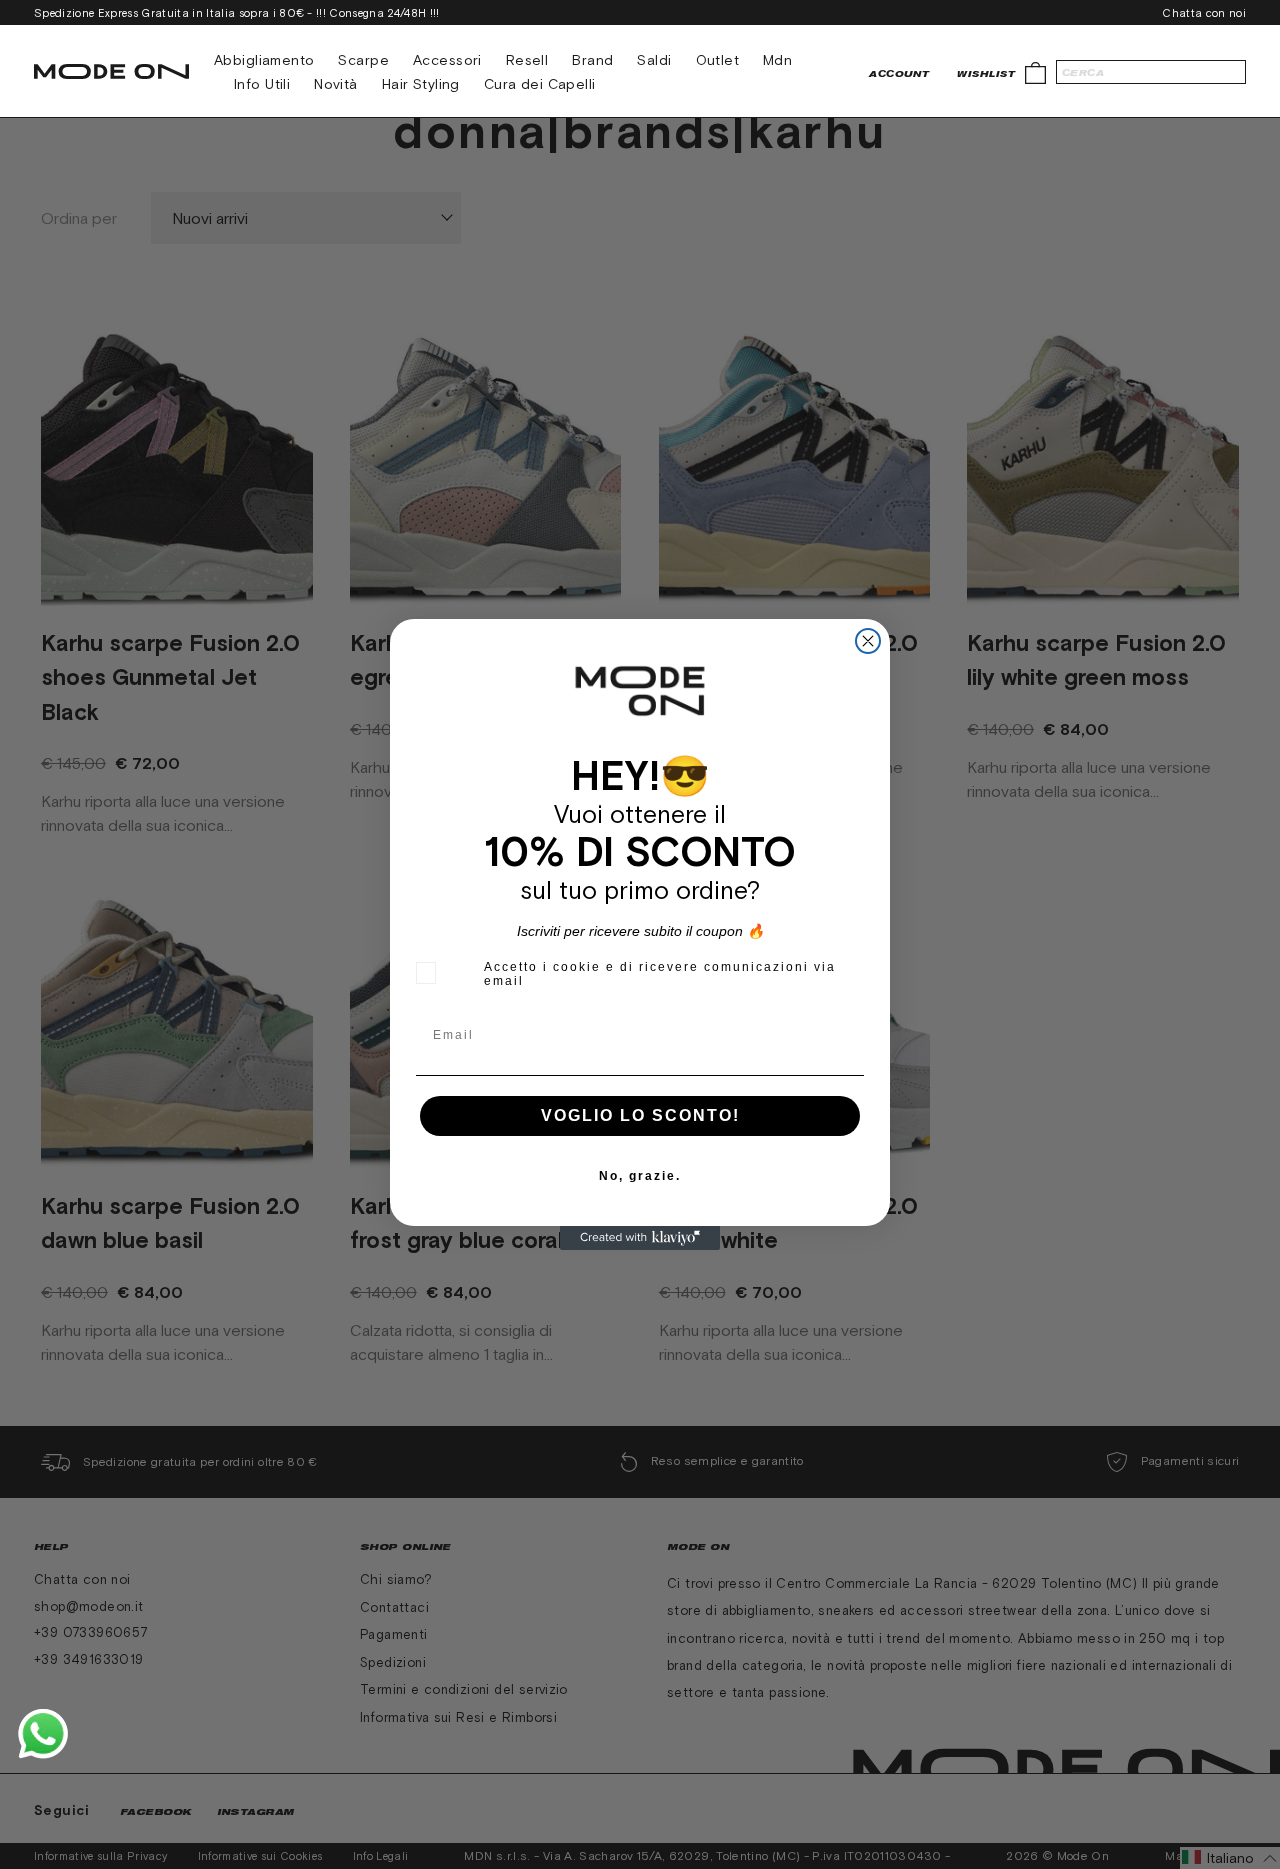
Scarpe (363, 60)
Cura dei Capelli (540, 84)
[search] (1151, 72)
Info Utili (262, 84)
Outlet (718, 60)
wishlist (986, 73)
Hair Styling (421, 84)
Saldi (654, 60)
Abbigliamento (264, 60)
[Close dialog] (868, 641)
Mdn (777, 60)
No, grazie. (640, 1176)
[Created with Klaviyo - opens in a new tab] (640, 1238)
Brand (592, 60)
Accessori (447, 60)
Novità (336, 84)
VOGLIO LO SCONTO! (640, 1115)
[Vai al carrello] (1035, 71)
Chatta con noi (1204, 13)
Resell (527, 60)
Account (899, 73)
